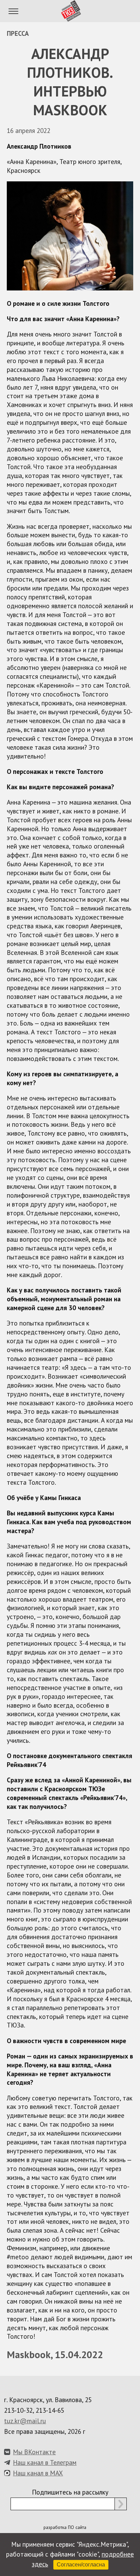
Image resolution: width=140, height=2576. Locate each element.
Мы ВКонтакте (34, 2452)
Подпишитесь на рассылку (70, 2492)
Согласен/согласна (81, 2565)
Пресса (18, 33)
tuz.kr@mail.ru (25, 2421)
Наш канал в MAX (38, 2473)
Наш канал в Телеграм (45, 2462)
